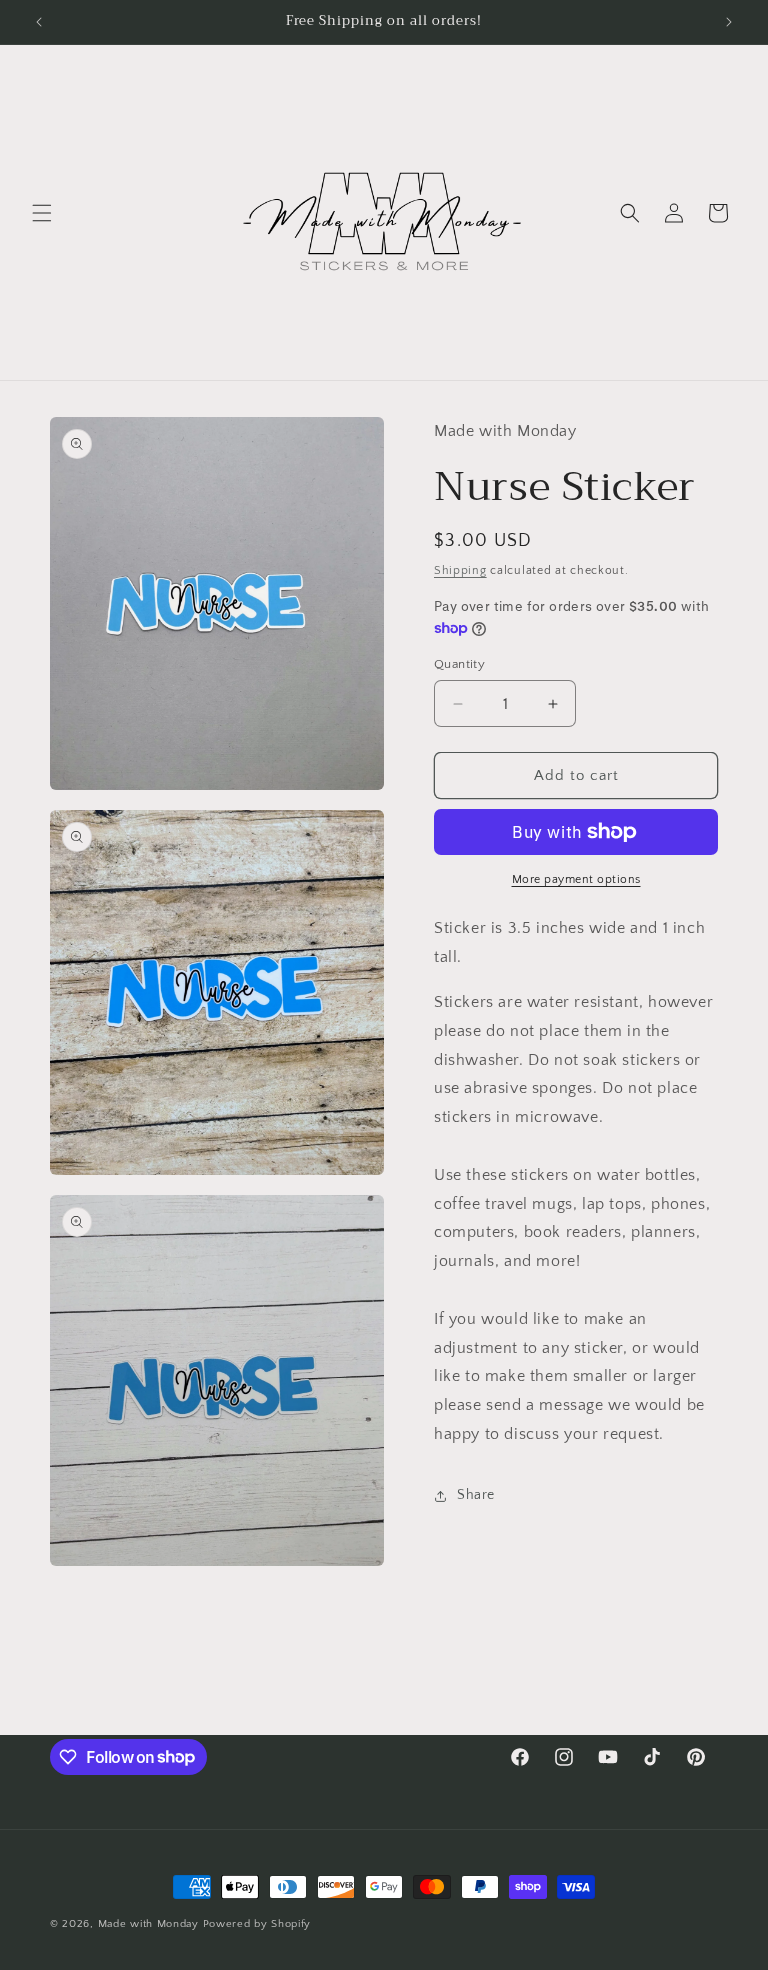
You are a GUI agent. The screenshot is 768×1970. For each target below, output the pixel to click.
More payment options (576, 879)
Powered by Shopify (257, 1924)
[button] (42, 213)
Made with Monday (148, 1924)
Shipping (460, 570)
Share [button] (476, 1495)
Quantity (459, 664)
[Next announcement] (729, 22)
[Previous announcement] (39, 22)
